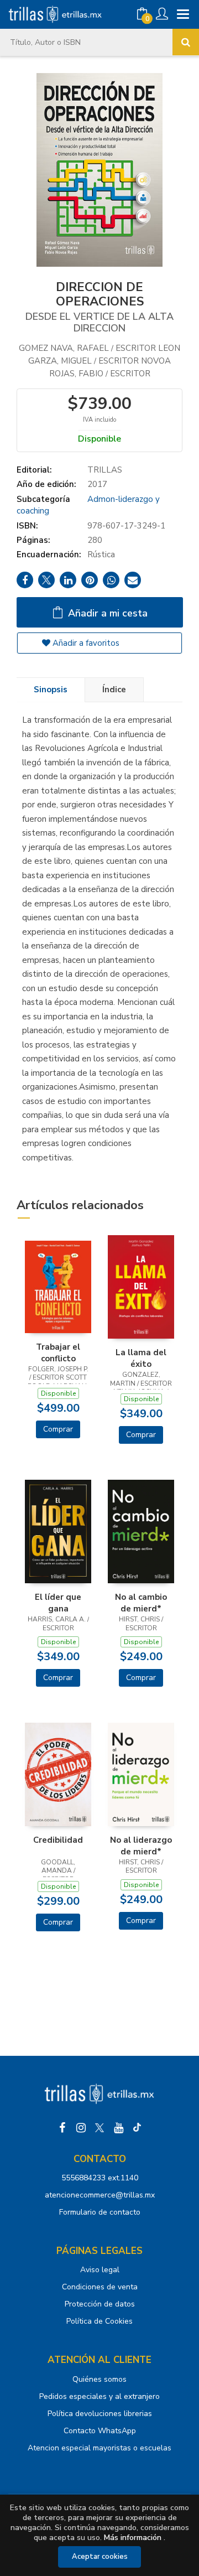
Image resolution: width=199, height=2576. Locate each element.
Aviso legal (100, 2270)
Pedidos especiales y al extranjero (99, 2396)
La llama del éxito (141, 1358)
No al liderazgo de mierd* (141, 1846)
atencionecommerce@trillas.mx (100, 2195)
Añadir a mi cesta (106, 613)
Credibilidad (58, 1840)
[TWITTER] (99, 2128)
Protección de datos (100, 2304)
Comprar (58, 1429)
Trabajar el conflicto (58, 1352)
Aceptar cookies (100, 2557)
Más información (133, 2538)
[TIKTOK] (137, 2128)
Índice (114, 690)
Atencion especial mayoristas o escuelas (99, 2448)
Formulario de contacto (100, 2212)
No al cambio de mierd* (141, 1603)
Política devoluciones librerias (100, 2414)
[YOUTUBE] (118, 2128)
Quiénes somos (99, 2379)
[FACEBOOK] (62, 2128)
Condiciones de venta (100, 2287)
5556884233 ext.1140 (100, 2178)
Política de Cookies (99, 2321)
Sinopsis (51, 690)
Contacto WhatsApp (100, 2431)
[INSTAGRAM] (81, 2128)
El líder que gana (58, 1603)
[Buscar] (186, 42)
